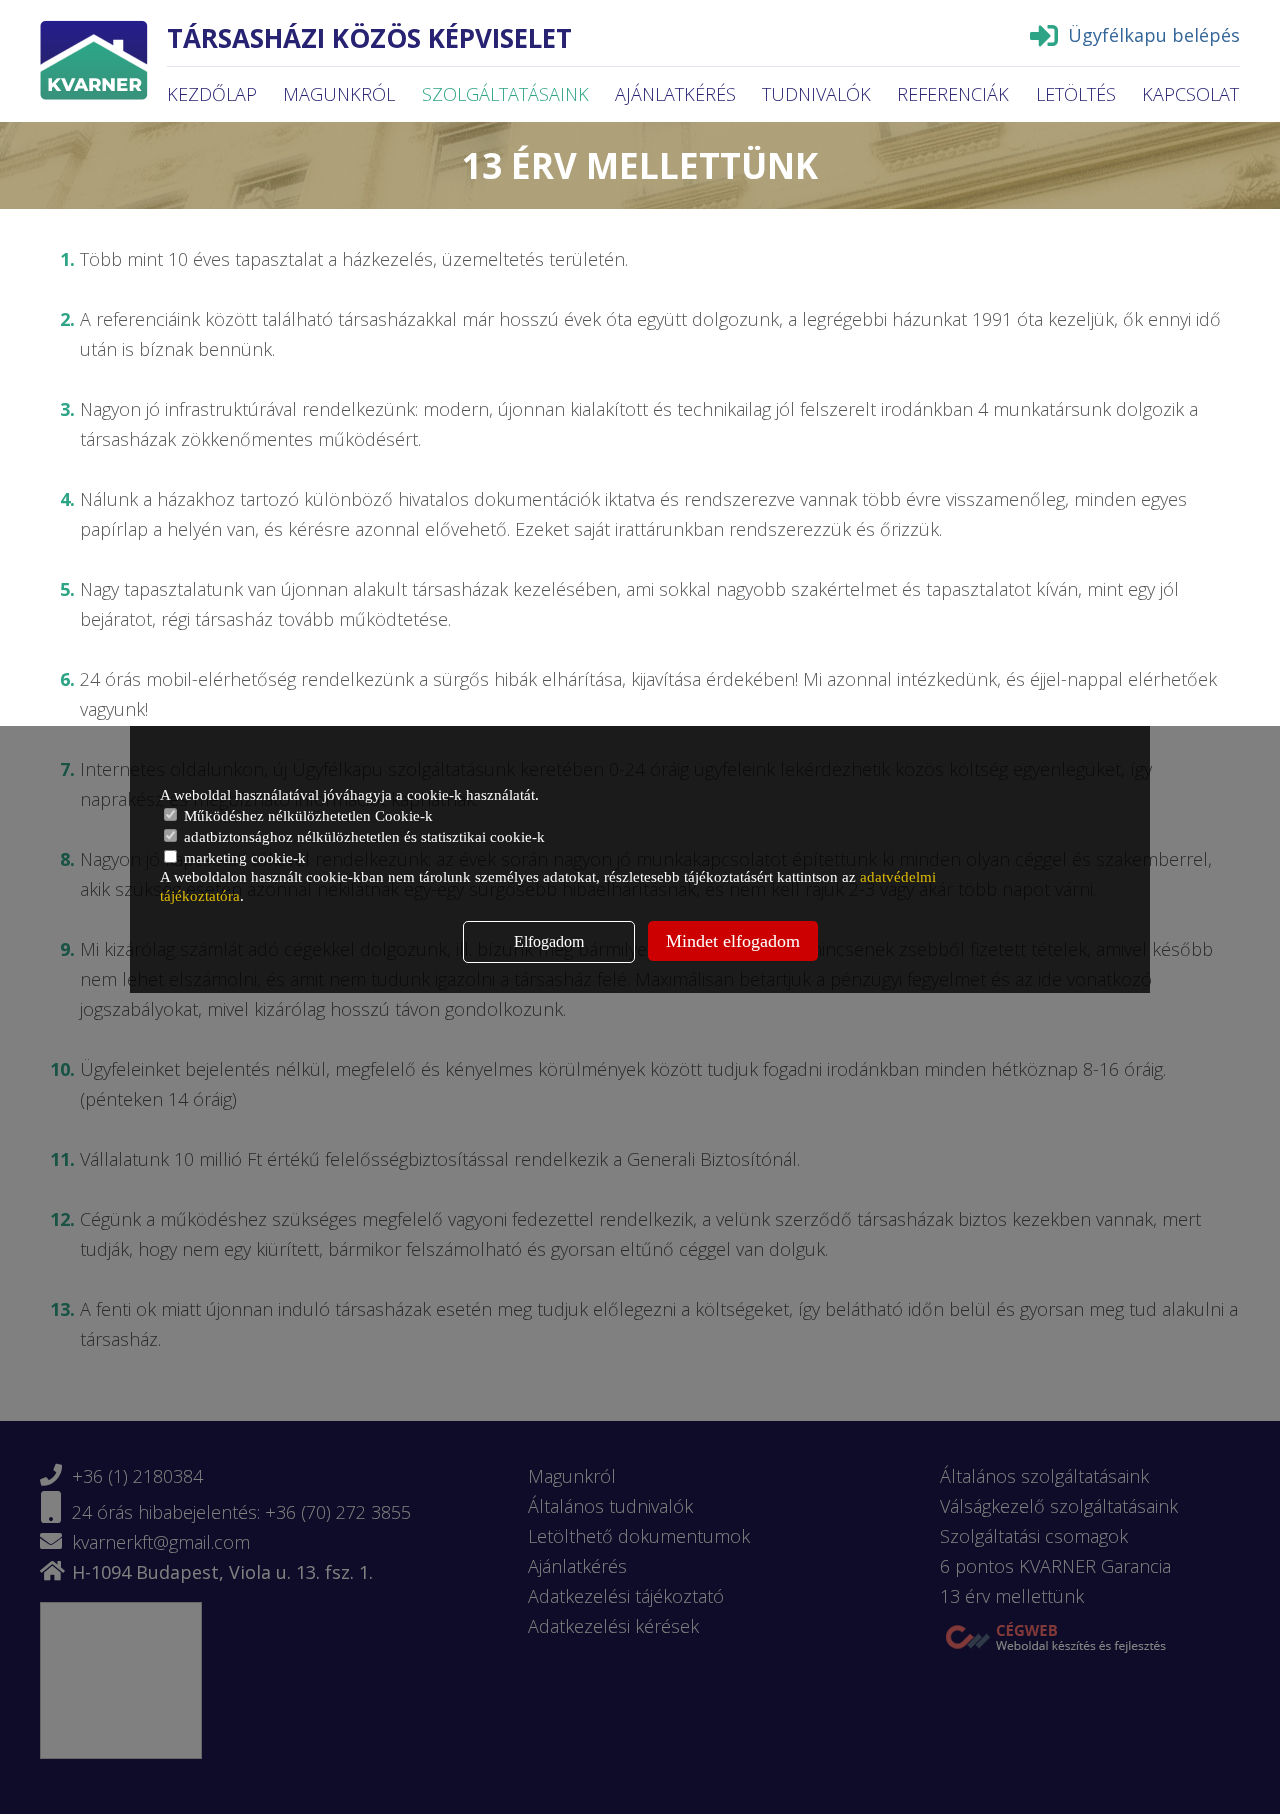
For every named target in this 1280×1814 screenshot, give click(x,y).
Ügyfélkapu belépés (1154, 35)
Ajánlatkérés (675, 94)
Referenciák (953, 94)
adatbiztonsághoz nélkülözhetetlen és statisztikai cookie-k (362, 837)
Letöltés (1076, 94)
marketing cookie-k (243, 858)
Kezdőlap (212, 94)
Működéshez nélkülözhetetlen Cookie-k (306, 816)
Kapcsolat (1190, 94)
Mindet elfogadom (733, 941)
